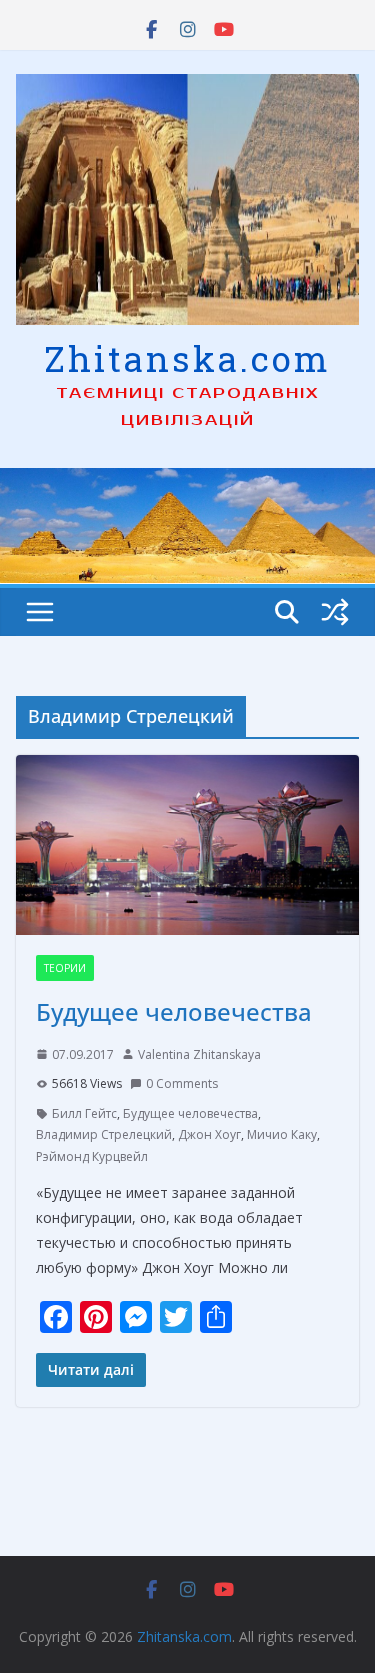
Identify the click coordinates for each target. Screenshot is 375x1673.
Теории (65, 968)
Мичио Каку (282, 1134)
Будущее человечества (174, 1011)
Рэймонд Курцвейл (92, 1156)
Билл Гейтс (84, 1113)
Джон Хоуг (209, 1134)
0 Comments (182, 1083)
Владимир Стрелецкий (104, 1134)
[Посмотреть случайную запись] (335, 612)
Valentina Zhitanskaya (199, 1054)
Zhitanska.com (187, 358)
